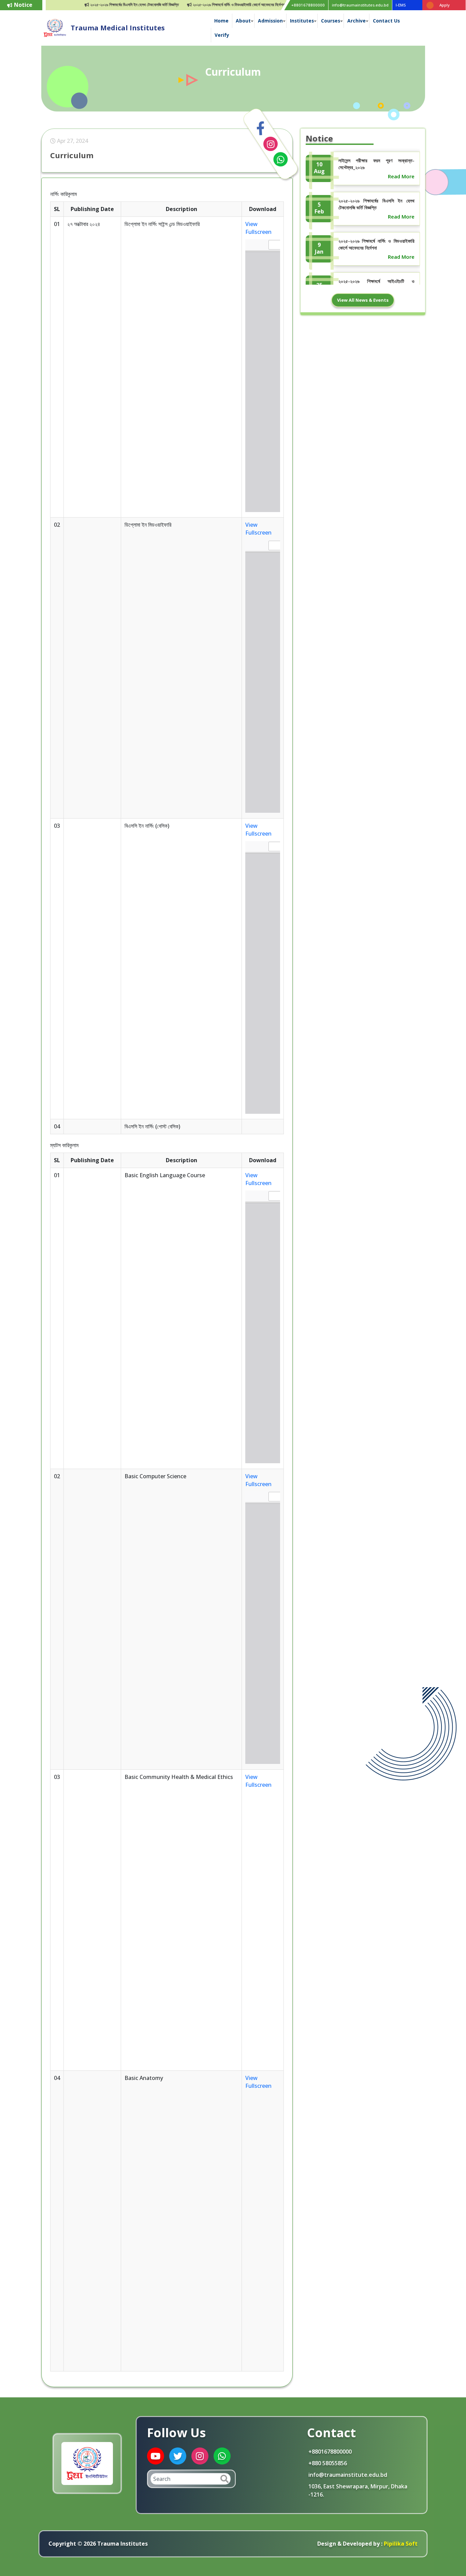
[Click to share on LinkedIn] (271, 144)
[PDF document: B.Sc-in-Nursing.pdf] (263, 977)
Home (221, 21)
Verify (222, 35)
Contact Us (386, 21)
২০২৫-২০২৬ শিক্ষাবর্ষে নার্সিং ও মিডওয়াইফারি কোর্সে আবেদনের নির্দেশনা (212, 5)
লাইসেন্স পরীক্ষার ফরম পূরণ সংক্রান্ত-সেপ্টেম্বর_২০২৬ (376, 164)
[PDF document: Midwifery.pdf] (263, 676)
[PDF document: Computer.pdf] (263, 1628)
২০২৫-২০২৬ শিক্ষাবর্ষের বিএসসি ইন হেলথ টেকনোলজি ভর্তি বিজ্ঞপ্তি (108, 5)
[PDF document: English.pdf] (263, 1327)
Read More (401, 176)
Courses (331, 21)
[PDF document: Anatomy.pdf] (263, 2229)
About (243, 21)
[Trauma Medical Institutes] (55, 27)
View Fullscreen (258, 228)
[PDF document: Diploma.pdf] (263, 376)
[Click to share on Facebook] (261, 129)
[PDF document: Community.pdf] (263, 1929)
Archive (356, 21)
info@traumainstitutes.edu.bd (360, 5)
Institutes (302, 21)
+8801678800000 (308, 5)
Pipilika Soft (400, 2544)
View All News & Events (363, 300)
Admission (270, 21)
